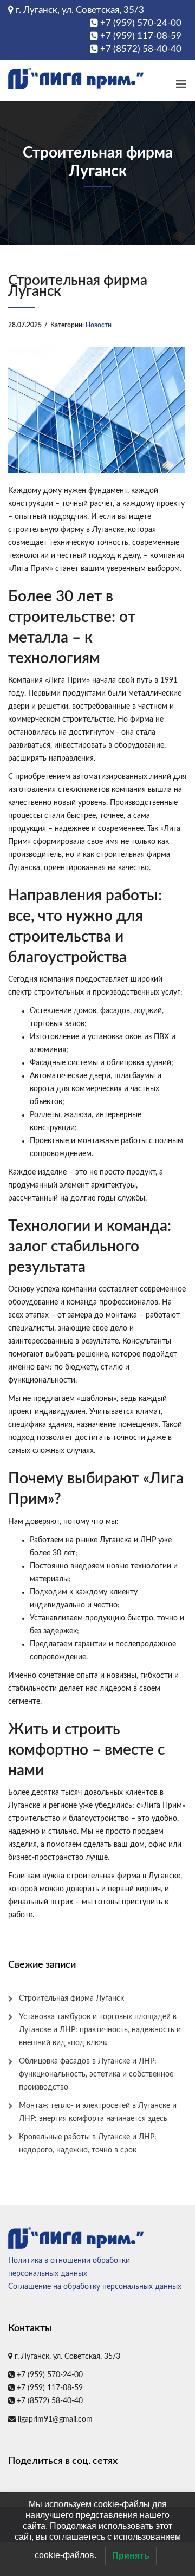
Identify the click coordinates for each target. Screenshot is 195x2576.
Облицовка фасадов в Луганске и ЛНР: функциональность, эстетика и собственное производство (96, 2074)
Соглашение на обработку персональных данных (95, 2287)
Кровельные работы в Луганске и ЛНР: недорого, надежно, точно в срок (88, 2144)
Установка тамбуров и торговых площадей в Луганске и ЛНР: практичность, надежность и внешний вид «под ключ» (100, 2030)
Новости (99, 325)
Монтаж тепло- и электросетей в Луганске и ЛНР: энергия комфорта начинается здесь (98, 2112)
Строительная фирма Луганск (71, 1998)
